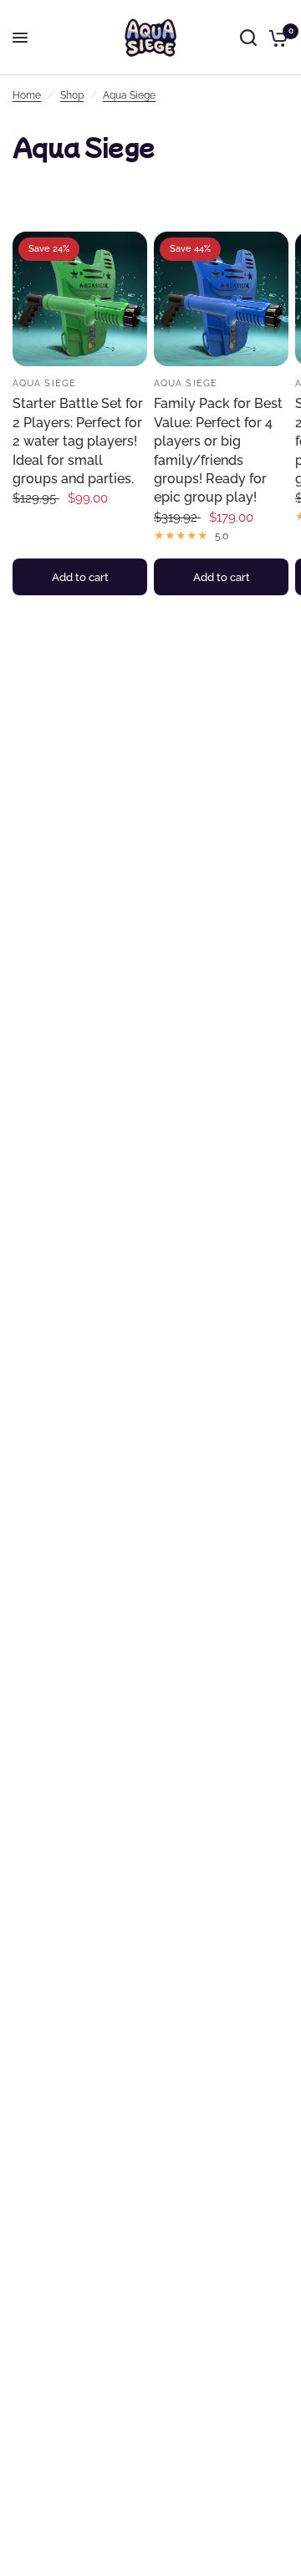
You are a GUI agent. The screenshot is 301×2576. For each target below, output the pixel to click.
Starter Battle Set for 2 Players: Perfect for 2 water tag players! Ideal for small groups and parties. (78, 441)
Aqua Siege (129, 95)
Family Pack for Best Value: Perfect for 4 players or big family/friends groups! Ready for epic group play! (218, 450)
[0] (275, 38)
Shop (72, 95)
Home (27, 95)
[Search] (248, 38)
